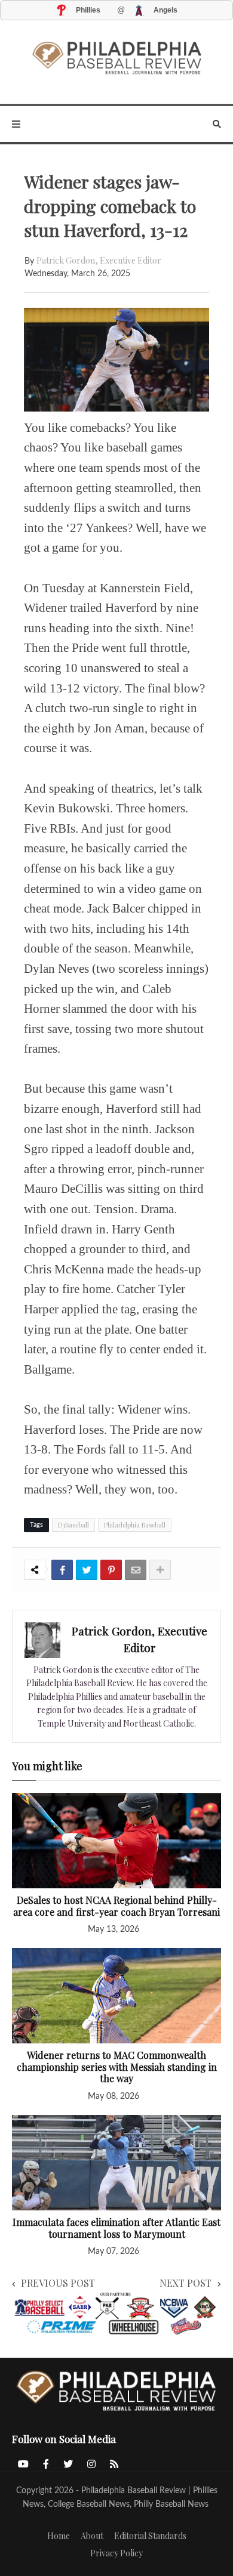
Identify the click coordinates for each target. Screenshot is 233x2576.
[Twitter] (87, 1570)
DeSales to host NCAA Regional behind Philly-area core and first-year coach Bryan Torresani (116, 1906)
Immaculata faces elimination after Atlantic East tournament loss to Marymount (116, 2228)
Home (59, 2536)
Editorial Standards (150, 2536)
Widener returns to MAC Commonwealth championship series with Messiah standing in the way (117, 2067)
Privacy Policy (116, 2553)
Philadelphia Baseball (135, 1525)
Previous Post (58, 2283)
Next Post (186, 2283)
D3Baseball (73, 1525)
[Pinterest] (111, 1570)
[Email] (136, 1570)
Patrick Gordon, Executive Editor (99, 260)
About (92, 2536)
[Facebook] (62, 1570)
